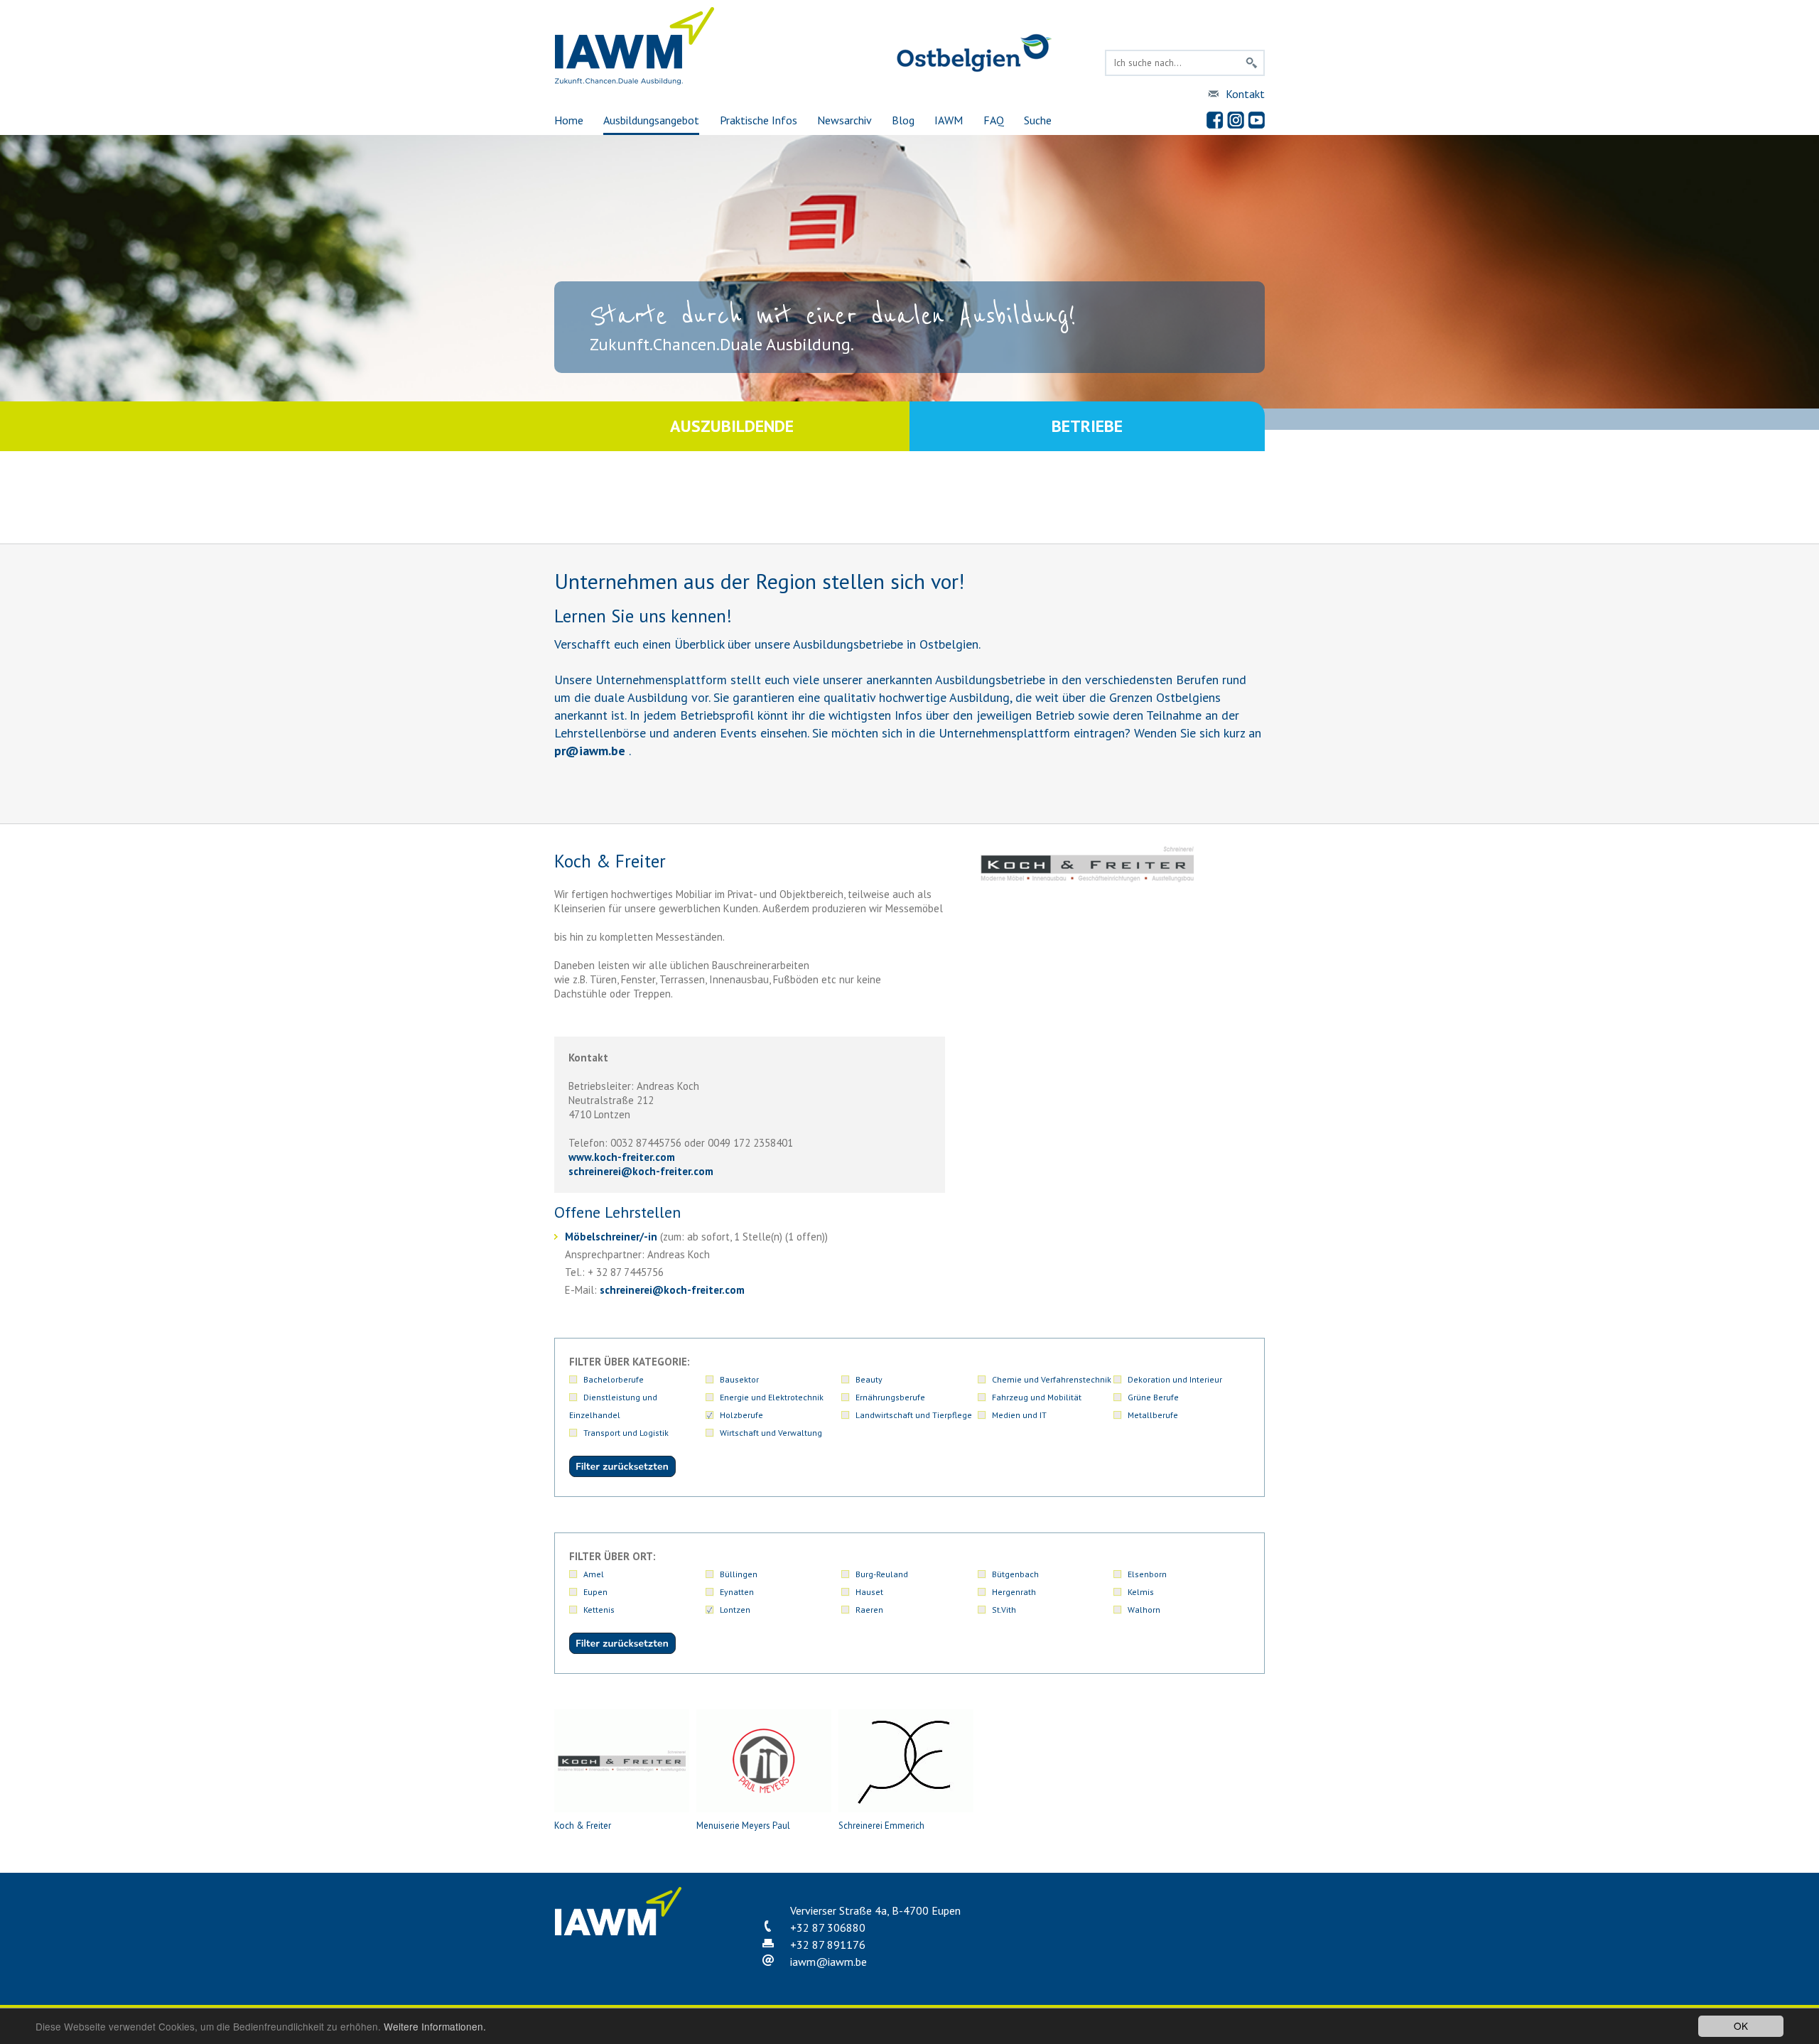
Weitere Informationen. (435, 2026)
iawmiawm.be (828, 1962)
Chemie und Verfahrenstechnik (1052, 1379)
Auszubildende (732, 426)
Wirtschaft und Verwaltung (771, 1433)
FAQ (994, 120)
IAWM (949, 120)
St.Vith (1004, 1610)
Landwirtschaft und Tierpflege (914, 1415)
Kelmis (1141, 1592)
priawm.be (590, 751)
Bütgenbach (1015, 1574)
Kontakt (1245, 94)
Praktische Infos (759, 120)
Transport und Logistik (626, 1433)
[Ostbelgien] (974, 69)
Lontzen (735, 1610)
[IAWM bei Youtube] (1256, 120)
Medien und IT (1019, 1415)
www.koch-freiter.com (622, 1157)
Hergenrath (1014, 1592)
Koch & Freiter (583, 1826)
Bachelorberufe (614, 1379)
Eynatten (737, 1592)
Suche (1038, 120)
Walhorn (1144, 1610)
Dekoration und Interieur (1175, 1379)
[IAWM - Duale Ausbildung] (635, 81)
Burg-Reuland (882, 1574)
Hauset (869, 1592)
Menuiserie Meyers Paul (743, 1826)
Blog (903, 120)
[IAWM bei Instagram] (1236, 120)
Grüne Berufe (1153, 1397)
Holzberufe (741, 1415)
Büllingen (739, 1574)
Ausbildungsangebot (651, 120)
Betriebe (1087, 426)
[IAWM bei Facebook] (1215, 120)
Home (569, 120)
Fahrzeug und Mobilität (1037, 1397)
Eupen (595, 1592)
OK (1741, 2026)
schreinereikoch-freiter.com (641, 1171)
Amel (594, 1574)
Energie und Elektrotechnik (772, 1397)
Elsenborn (1147, 1574)
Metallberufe (1153, 1415)
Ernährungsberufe (890, 1397)
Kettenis (599, 1610)
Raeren (869, 1610)
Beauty (869, 1379)
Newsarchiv (844, 120)
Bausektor (739, 1379)
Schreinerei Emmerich (881, 1826)
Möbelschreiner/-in (611, 1237)
